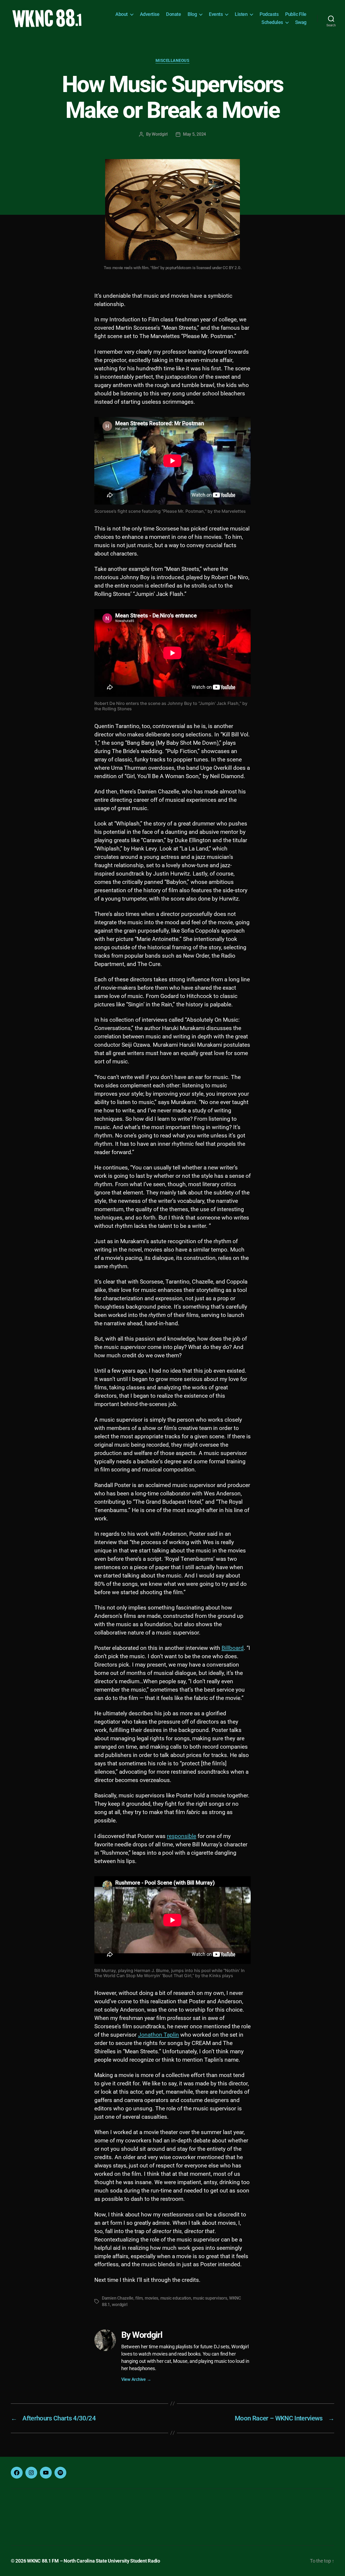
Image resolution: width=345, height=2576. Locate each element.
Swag (301, 22)
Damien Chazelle (118, 2298)
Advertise (150, 14)
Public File (296, 14)
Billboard (233, 1648)
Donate (173, 14)
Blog (192, 14)
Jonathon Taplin (158, 2035)
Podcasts (269, 14)
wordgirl (120, 2305)
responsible (182, 1836)
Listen (241, 14)
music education (176, 2298)
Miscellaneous (172, 61)
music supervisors (210, 2298)
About (122, 14)
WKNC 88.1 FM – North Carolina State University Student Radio (94, 2561)
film (139, 2298)
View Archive (136, 2379)
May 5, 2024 (194, 134)
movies (151, 2298)
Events (216, 14)
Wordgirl (160, 134)
